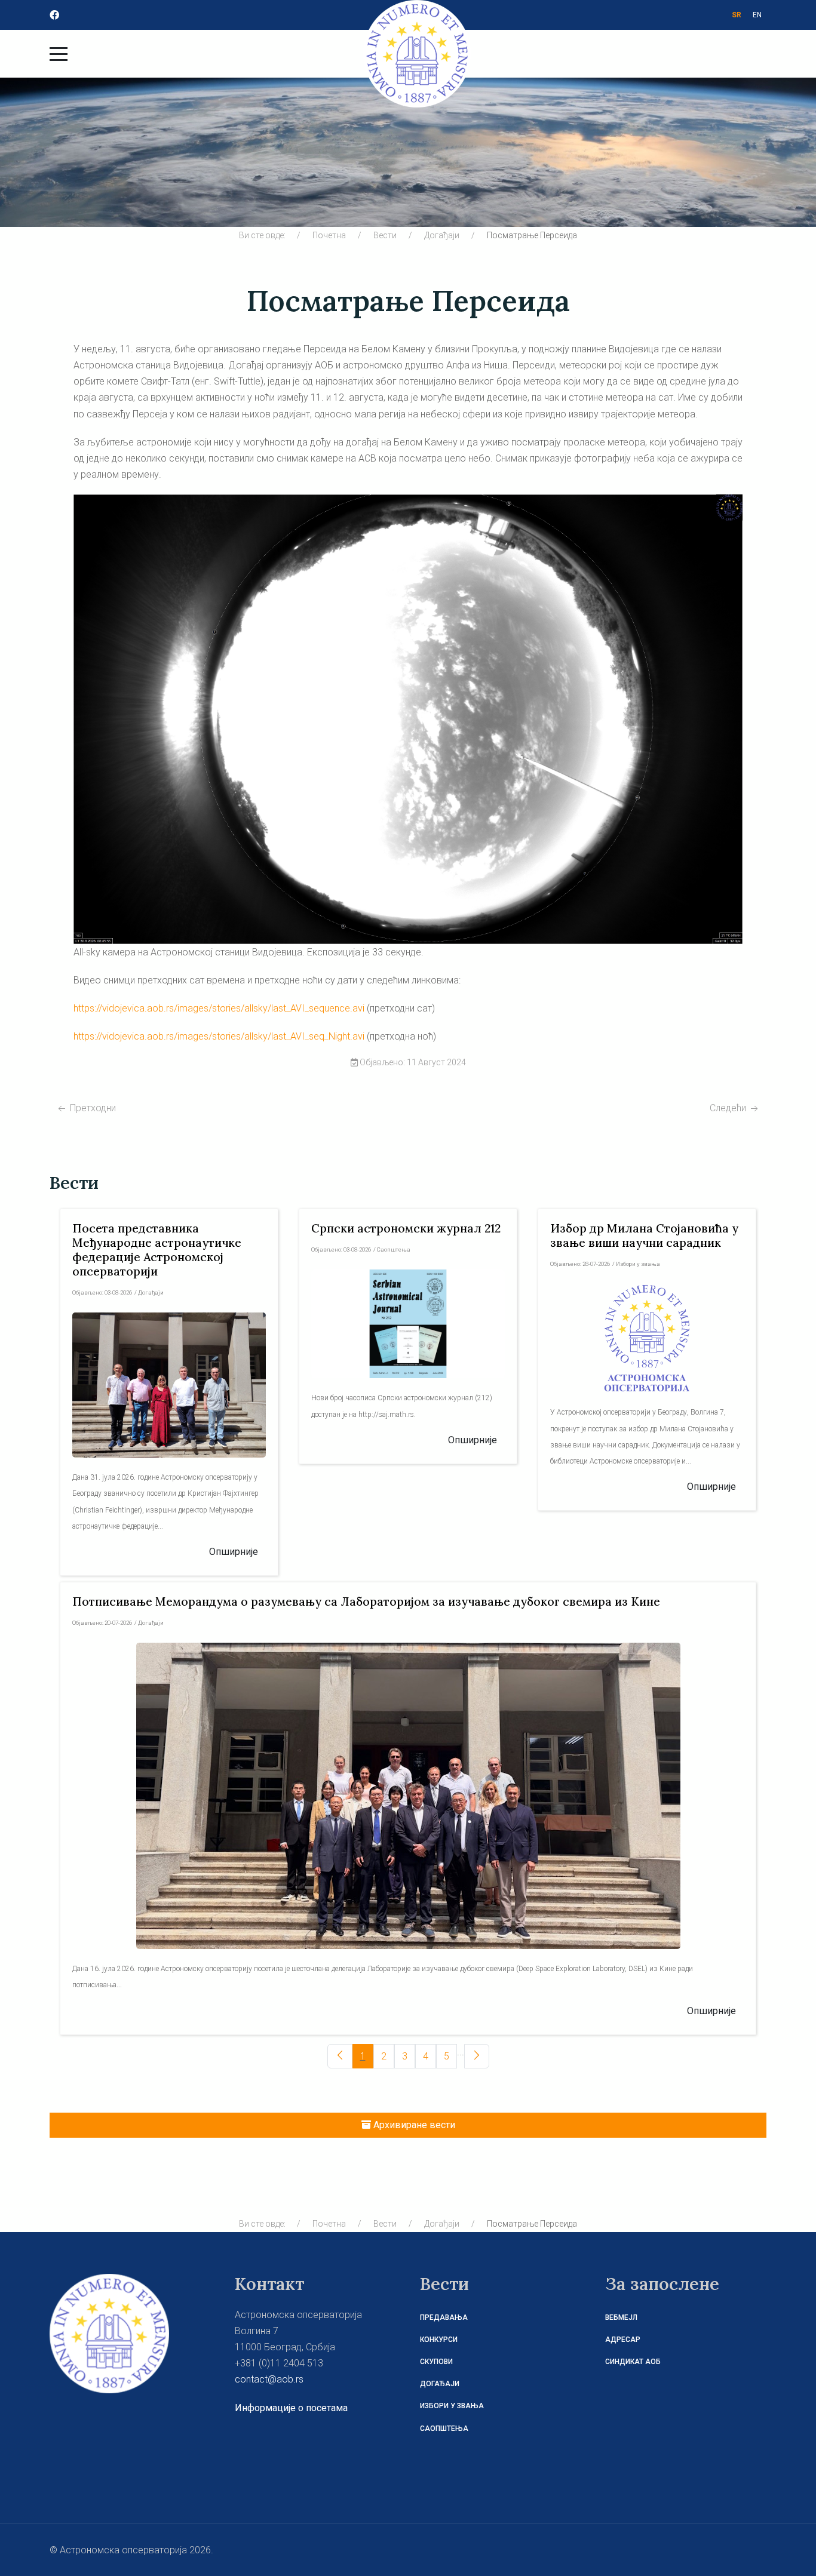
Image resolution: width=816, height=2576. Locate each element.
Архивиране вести (413, 2125)
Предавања (444, 2317)
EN (757, 15)
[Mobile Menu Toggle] (59, 54)
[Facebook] (54, 15)
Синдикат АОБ (633, 2362)
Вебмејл (621, 2317)
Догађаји (440, 2384)
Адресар (623, 2340)
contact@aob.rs (269, 2379)
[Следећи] (477, 2056)
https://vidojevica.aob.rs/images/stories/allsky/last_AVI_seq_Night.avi (219, 1036)
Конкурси (439, 2340)
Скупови (436, 2362)
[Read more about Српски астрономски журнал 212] (408, 1324)
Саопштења (444, 2429)
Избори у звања (452, 2406)
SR (737, 15)
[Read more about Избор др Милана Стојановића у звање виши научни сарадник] (647, 1338)
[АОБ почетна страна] (109, 2333)
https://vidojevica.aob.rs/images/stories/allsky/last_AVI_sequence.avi (219, 1008)
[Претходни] (340, 2056)
